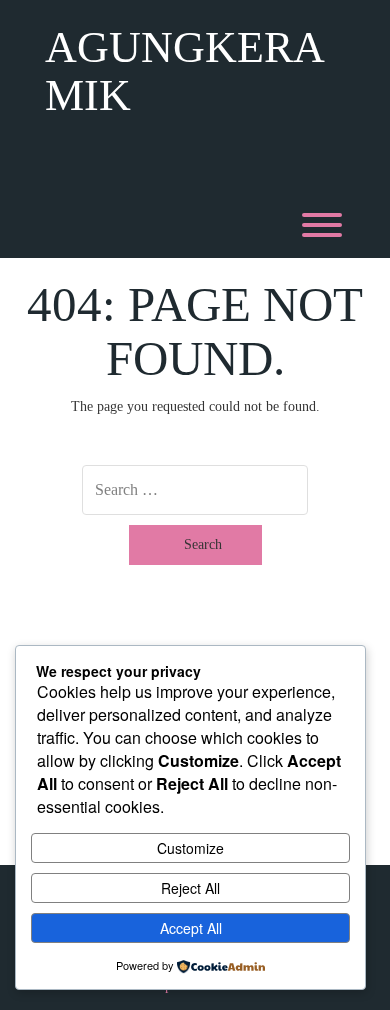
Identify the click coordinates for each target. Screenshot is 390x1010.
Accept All (191, 928)
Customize (190, 848)
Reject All (190, 888)
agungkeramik (185, 72)
